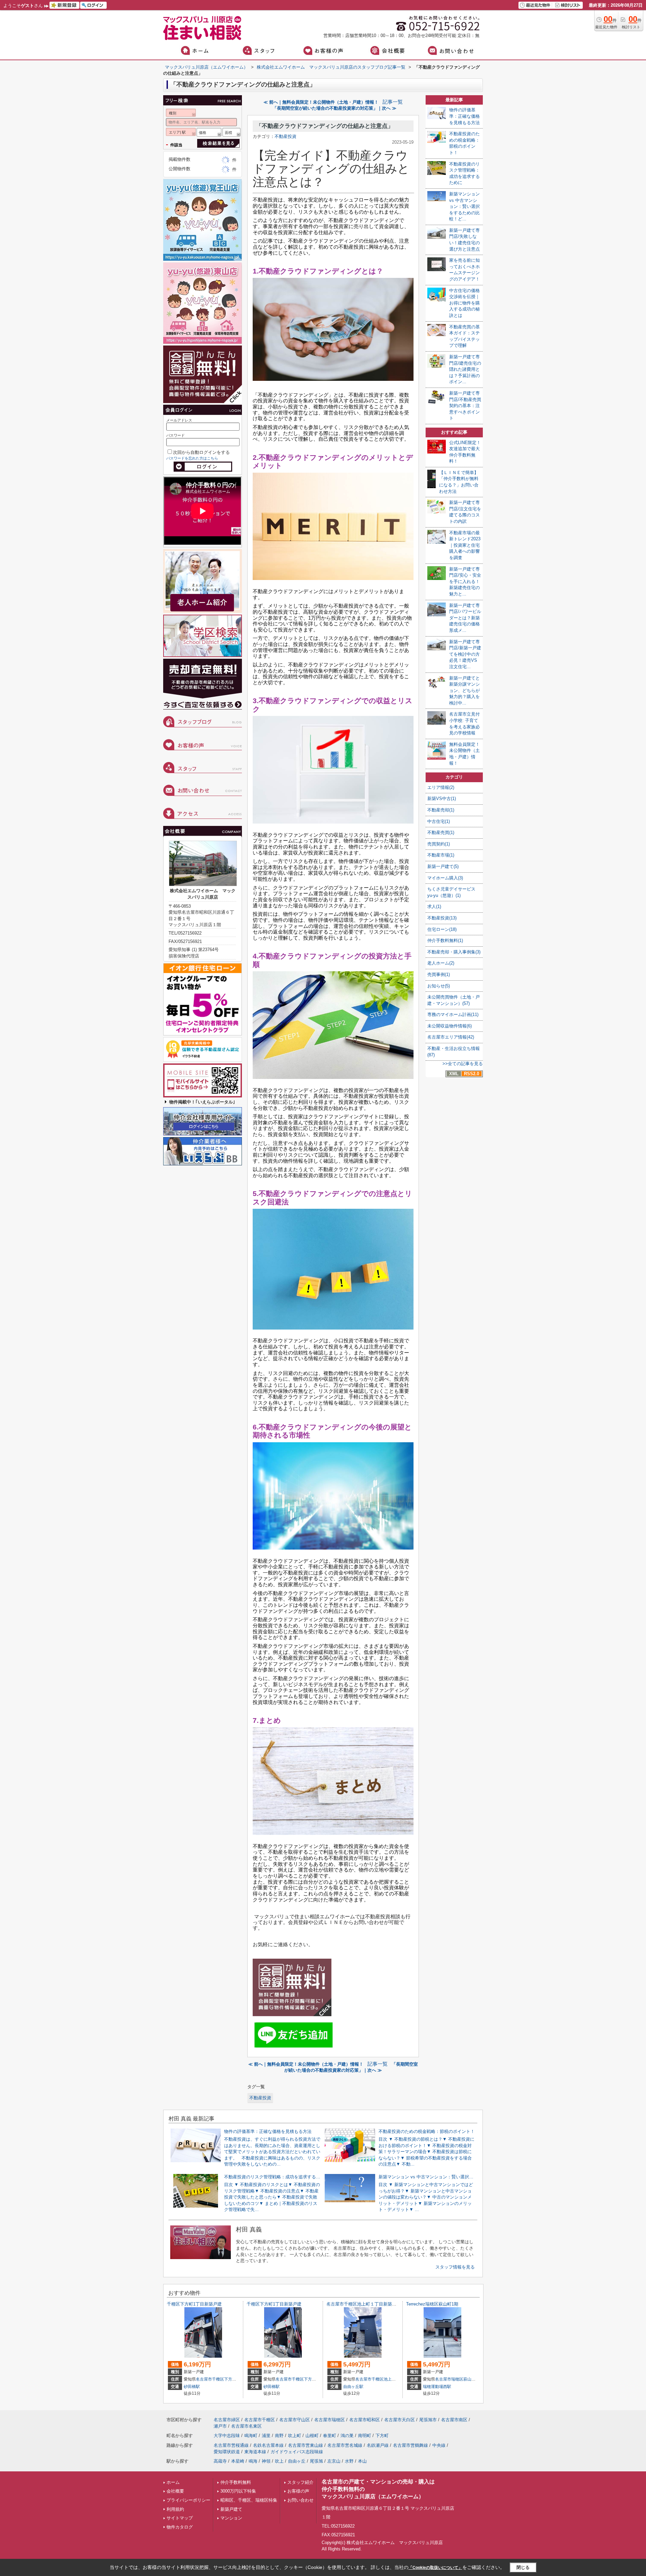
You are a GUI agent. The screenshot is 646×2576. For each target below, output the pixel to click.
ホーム (173, 2482)
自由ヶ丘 (297, 2461)
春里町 (330, 2436)
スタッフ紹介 (300, 2482)
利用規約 (175, 2509)
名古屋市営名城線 (345, 2445)
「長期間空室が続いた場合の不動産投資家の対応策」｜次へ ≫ (334, 108)
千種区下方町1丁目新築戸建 (194, 2304)
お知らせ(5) (439, 986)
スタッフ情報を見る (455, 2267)
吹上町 (295, 2436)
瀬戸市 (220, 2426)
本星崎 (238, 2461)
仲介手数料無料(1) (445, 940)
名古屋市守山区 (295, 2420)
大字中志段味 (227, 2436)
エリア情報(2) (441, 787)
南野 (279, 2436)
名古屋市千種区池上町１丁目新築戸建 (364, 2304)
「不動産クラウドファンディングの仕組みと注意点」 (325, 126)
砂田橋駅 (192, 2387)
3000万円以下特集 (238, 2491)
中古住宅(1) (439, 821)
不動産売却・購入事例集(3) (454, 952)
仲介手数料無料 (236, 2482)
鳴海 (253, 2461)
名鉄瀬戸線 (378, 2445)
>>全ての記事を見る (463, 1064)
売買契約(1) (439, 844)
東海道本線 (255, 2452)
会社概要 (175, 2491)
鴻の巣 (347, 2436)
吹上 (279, 2461)
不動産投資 (285, 136)
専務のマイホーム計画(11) (453, 1014)
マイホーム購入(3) (445, 878)
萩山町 (469, 2379)
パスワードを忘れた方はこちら (192, 458)
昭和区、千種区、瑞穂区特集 (249, 2500)
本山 (362, 2461)
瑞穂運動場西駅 (437, 2387)
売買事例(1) (439, 974)
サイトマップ (180, 2518)
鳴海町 (251, 2436)
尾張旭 (316, 2461)
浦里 (266, 2436)
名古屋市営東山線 (306, 2445)
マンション (231, 2518)
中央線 (439, 2445)
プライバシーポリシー (188, 2500)
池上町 (390, 2379)
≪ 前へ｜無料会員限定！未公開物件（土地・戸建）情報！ (321, 102)
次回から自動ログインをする (201, 452)
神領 (266, 2461)
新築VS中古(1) (442, 799)
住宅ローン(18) (442, 929)
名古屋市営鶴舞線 (410, 2445)
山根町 (312, 2436)
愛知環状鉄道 (227, 2452)
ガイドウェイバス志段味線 (297, 2452)
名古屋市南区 (454, 2420)
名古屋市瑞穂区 (449, 2379)
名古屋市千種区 (210, 2379)
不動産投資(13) (442, 918)
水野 (349, 2461)
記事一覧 (393, 102)
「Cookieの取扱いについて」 (435, 2568)
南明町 (365, 2436)
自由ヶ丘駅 (353, 2387)
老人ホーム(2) (441, 963)
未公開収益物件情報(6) (450, 1026)
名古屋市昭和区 (365, 2420)
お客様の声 (298, 2491)
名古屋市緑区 (227, 2420)
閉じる (523, 2567)
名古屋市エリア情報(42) (451, 1037)
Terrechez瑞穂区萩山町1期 (432, 2304)
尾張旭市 (428, 2420)
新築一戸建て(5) (443, 866)
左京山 (334, 2461)
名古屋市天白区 (400, 2420)
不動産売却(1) (441, 810)
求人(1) (434, 906)
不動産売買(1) (441, 832)
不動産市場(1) (441, 855)
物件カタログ (180, 2527)
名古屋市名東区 (246, 2426)
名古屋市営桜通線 (231, 2445)
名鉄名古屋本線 (268, 2445)
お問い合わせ (300, 2500)
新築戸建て (231, 2509)
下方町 (230, 2379)
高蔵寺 (220, 2461)
